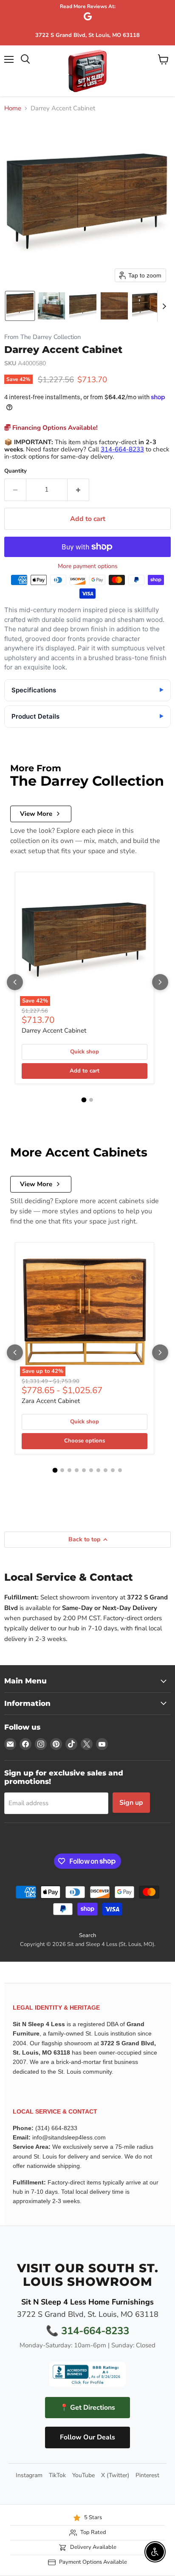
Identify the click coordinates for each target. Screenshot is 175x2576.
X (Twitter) (115, 2475)
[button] (20, 306)
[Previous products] (15, 982)
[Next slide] (164, 306)
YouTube (83, 2475)
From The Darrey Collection (42, 337)
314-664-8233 (122, 449)
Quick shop (85, 1052)
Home (13, 108)
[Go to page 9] (113, 1470)
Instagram (29, 2475)
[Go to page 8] (106, 1470)
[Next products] (160, 982)
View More (36, 814)
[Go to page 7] (98, 1470)
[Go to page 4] (77, 1470)
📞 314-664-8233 (87, 2331)
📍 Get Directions (87, 2408)
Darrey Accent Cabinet (54, 1030)
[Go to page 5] (84, 1470)
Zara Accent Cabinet (51, 1401)
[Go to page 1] (84, 1100)
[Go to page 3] (69, 1470)
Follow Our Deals (87, 2437)
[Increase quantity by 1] (78, 490)
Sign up (131, 1803)
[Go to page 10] (120, 1470)
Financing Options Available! (54, 428)
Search (87, 1935)
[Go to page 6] (91, 1470)
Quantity (16, 471)
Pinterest (147, 2475)
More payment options (88, 566)
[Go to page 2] (91, 1100)
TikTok (57, 2475)
